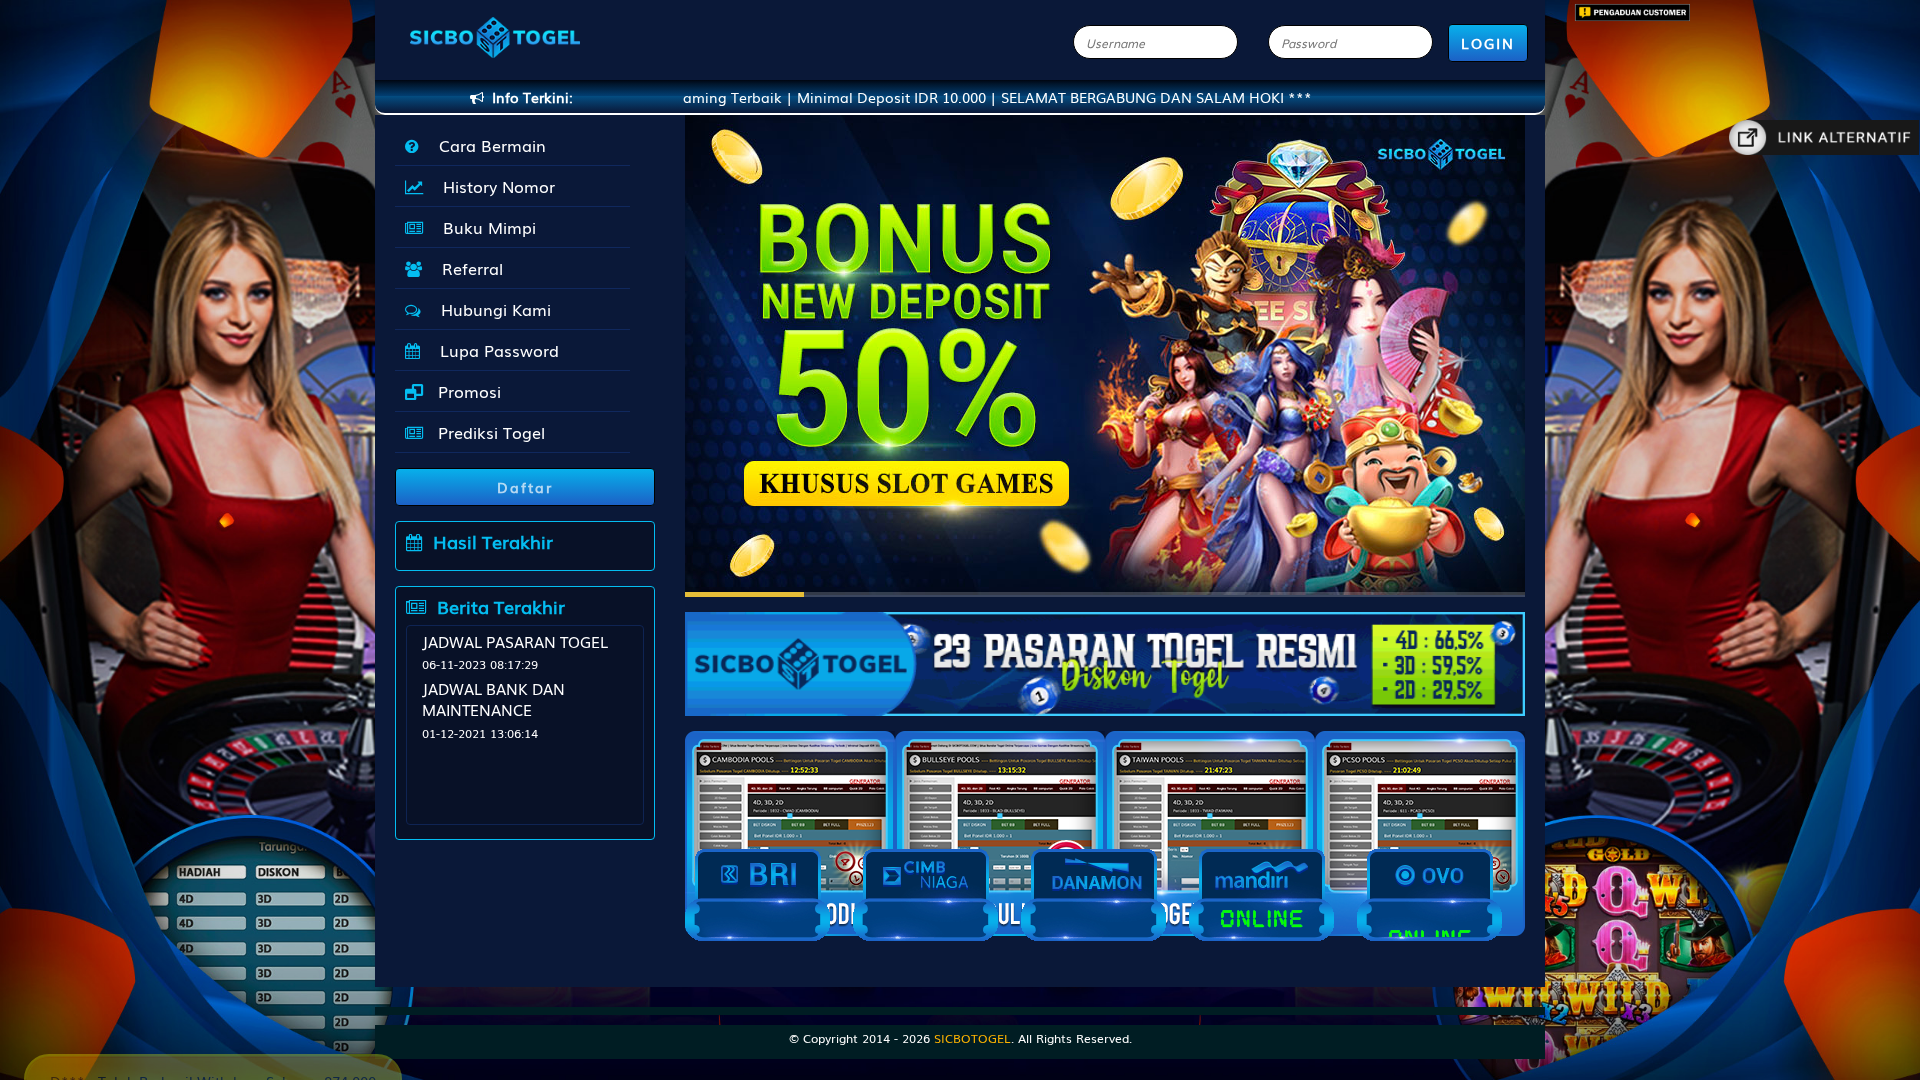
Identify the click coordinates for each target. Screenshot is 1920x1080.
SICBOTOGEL (972, 1038)
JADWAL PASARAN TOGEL (515, 641)
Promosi (467, 391)
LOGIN (1488, 43)
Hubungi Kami (491, 309)
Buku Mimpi (484, 227)
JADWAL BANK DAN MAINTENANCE (493, 698)
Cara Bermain (487, 145)
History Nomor (494, 186)
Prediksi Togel (489, 432)
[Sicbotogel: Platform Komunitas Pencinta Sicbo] (1105, 654)
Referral (467, 268)
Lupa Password (494, 350)
